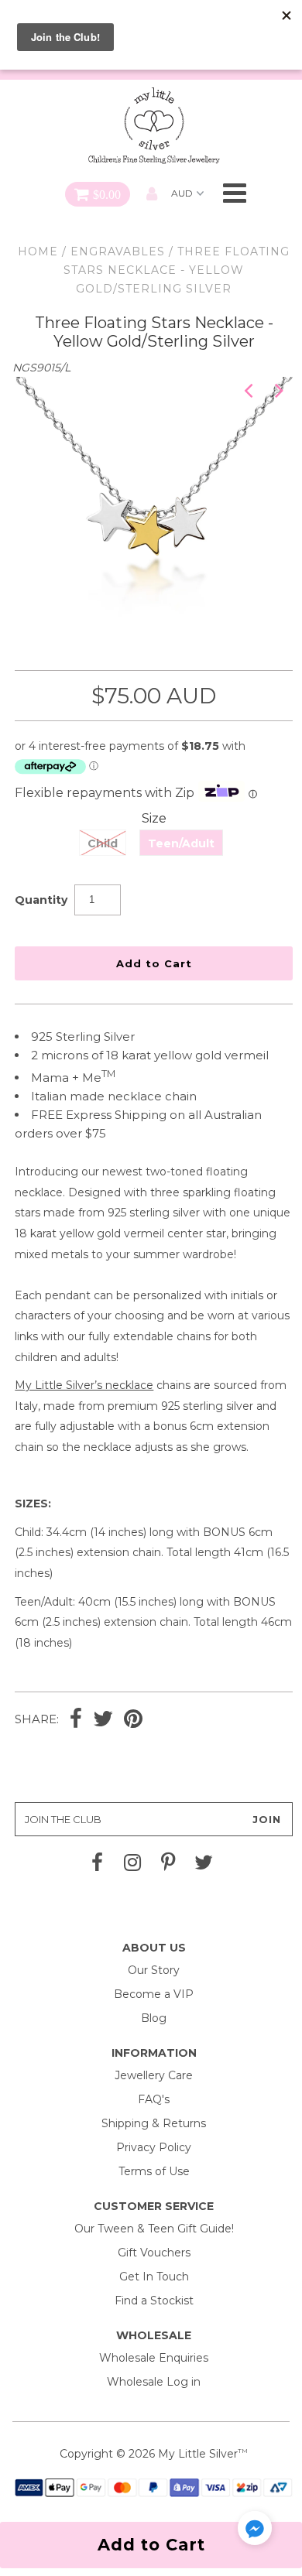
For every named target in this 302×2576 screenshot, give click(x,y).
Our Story (154, 1970)
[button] (255, 2531)
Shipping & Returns (154, 2123)
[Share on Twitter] (103, 1720)
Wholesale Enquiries (154, 2358)
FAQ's (154, 2099)
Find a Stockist (154, 2301)
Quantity (41, 900)
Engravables (118, 251)
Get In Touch (154, 2277)
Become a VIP (154, 1994)
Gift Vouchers (154, 2253)
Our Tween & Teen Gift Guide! (154, 2229)
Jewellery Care (154, 2075)
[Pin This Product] (133, 1720)
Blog (154, 2018)
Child (103, 843)
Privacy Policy (154, 2147)
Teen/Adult (181, 843)
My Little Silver (198, 2454)
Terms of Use (154, 2171)
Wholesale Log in (154, 2382)
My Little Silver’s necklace (84, 1385)
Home (38, 251)
